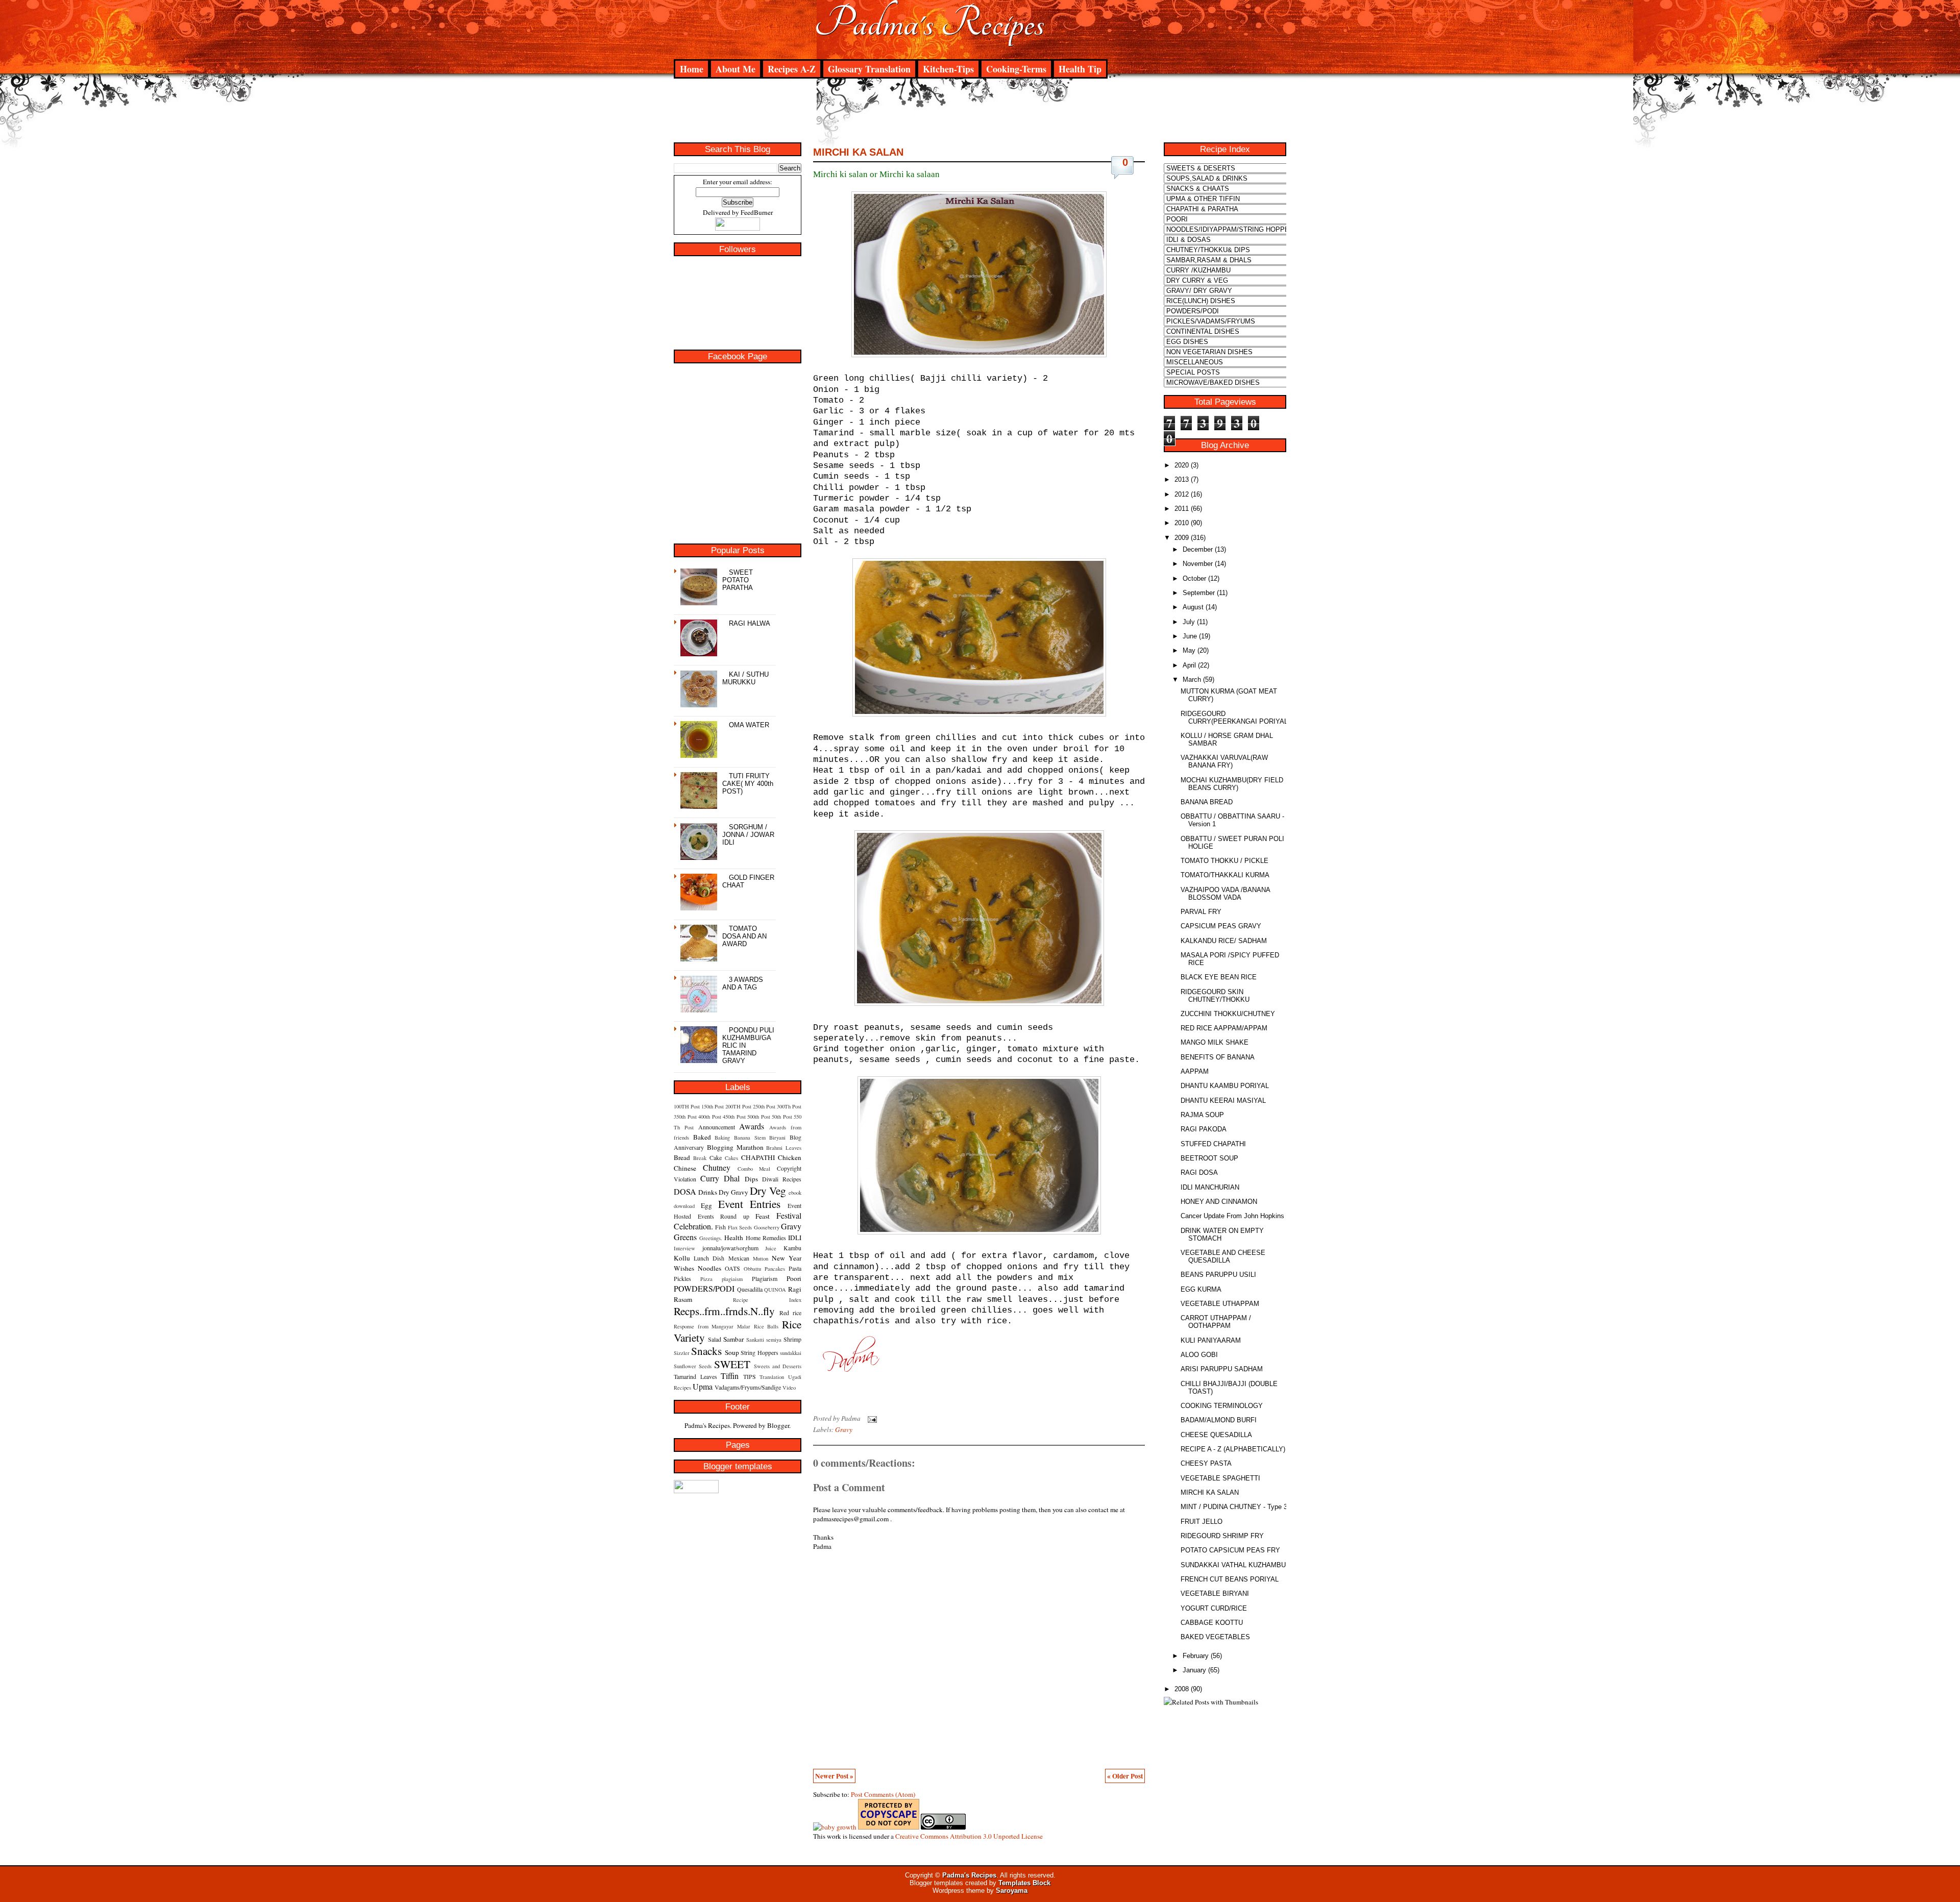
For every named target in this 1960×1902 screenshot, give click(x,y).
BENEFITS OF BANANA (1218, 1057)
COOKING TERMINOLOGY (1222, 1406)
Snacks (706, 1351)
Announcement (717, 1127)
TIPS (750, 1376)
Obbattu (752, 1269)
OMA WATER (749, 725)
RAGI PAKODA (1204, 1129)
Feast (763, 1216)
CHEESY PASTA (1206, 1463)
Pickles (682, 1278)
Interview (684, 1248)
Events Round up (724, 1216)
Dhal (732, 1178)
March (1192, 680)
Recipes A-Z (792, 69)
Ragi (795, 1289)
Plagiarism (765, 1278)
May (1189, 650)
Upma (703, 1386)
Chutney (717, 1167)
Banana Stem (750, 1138)
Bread (682, 1157)
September (1199, 593)
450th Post (734, 1117)
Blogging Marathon (735, 1147)
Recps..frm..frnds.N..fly (724, 1311)
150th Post (713, 1106)
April (1189, 665)
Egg (706, 1205)
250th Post (764, 1106)
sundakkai (791, 1353)
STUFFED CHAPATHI (1213, 1144)
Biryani (777, 1138)
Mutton (761, 1258)
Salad (715, 1339)
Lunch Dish (709, 1258)
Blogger (778, 1425)
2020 (1182, 465)
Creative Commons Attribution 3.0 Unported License (969, 1836)
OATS (732, 1268)
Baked (702, 1137)
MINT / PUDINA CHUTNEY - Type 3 (1234, 1507)
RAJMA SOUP (1202, 1115)
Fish (720, 1227)
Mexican (739, 1258)
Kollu (682, 1258)
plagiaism (732, 1279)
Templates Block (1024, 1883)
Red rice (790, 1313)
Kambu (792, 1248)
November (1198, 564)
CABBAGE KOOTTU (1212, 1623)
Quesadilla (750, 1289)
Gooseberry (767, 1227)
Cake (716, 1157)
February (1196, 1656)
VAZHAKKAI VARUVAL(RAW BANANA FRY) (1224, 761)
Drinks (708, 1192)
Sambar (733, 1339)
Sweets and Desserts (778, 1366)
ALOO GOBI (1199, 1355)
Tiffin (730, 1376)
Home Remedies (766, 1238)
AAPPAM (1195, 1071)
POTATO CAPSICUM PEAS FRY (1230, 1550)
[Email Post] (871, 1418)
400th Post (710, 1117)
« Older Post (1125, 1776)
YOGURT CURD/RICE (1214, 1608)
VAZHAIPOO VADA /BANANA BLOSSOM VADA (1225, 894)
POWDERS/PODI (704, 1288)
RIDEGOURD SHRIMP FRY (1222, 1536)
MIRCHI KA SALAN (858, 152)
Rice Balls (766, 1326)
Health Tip (1080, 69)
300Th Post (789, 1106)
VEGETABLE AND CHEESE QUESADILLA (1223, 1256)
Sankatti (755, 1340)
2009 (1182, 538)
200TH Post (738, 1106)
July (1189, 622)
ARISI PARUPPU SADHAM (1222, 1369)
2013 (1182, 479)
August (1193, 607)
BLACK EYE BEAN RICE (1219, 977)
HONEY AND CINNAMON (1219, 1202)
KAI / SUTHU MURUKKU (745, 678)
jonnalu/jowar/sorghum (730, 1248)
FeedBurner (757, 212)
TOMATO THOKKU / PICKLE (1224, 861)
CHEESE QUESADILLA (1216, 1435)
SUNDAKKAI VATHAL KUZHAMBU (1233, 1565)
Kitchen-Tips (948, 69)
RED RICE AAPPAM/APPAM (1224, 1028)
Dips (751, 1179)
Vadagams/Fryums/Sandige (748, 1387)
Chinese (685, 1168)
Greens (685, 1237)
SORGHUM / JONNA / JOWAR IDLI (748, 835)
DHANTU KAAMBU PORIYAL (1225, 1086)
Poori (794, 1278)
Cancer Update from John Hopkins (1232, 1216)
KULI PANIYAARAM (1211, 1340)
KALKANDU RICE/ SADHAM (1224, 941)
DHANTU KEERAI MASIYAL (1223, 1101)
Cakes (731, 1158)
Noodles (709, 1268)
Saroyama (1012, 1891)
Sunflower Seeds (693, 1366)
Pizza (706, 1279)
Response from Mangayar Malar (712, 1326)
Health (734, 1238)
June (1190, 636)
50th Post (782, 1117)
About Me (736, 69)
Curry (710, 1178)
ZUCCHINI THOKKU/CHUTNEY (1228, 1014)
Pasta (795, 1268)
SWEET (732, 1364)
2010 (1182, 523)
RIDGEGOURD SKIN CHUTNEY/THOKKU (1215, 996)
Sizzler (682, 1353)
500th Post (759, 1117)
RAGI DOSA (1199, 1172)
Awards (752, 1126)
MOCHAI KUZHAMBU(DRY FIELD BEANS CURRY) (1232, 784)
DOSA (685, 1191)
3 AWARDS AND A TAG (743, 983)
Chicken (790, 1157)
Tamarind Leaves (695, 1376)
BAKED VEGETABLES (1215, 1637)
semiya (774, 1340)
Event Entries (750, 1204)
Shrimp (792, 1339)
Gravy (791, 1226)
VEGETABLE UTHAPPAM (1220, 1304)
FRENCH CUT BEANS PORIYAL (1230, 1579)
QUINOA (775, 1290)
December (1198, 549)
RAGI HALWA (750, 623)
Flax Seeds (740, 1227)
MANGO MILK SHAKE (1215, 1042)
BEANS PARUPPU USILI (1218, 1275)
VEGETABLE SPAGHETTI (1220, 1478)
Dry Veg (768, 1190)
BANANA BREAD (1207, 802)
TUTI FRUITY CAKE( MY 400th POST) (748, 784)
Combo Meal (754, 1169)
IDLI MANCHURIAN (1210, 1187)
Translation (772, 1377)
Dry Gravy (733, 1192)
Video (789, 1388)
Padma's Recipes (929, 23)
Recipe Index (767, 1300)
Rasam (683, 1299)
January (1194, 1670)
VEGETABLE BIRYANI (1215, 1594)
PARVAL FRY (1201, 912)
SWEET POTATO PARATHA (738, 580)
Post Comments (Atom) (883, 1794)
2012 (1182, 494)
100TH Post (687, 1106)
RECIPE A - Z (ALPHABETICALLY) (1233, 1449)
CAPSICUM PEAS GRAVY (1221, 926)
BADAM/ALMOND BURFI (1219, 1420)
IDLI (795, 1238)
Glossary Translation (869, 69)
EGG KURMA (1201, 1289)
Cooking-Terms (1016, 69)
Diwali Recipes (782, 1179)
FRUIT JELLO (1202, 1522)
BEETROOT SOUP (1209, 1158)
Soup (732, 1352)
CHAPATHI (758, 1157)
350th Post (685, 1117)
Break (700, 1158)
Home (692, 69)
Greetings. (711, 1238)
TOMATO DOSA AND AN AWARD (744, 936)
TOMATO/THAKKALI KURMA (1225, 875)
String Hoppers (759, 1352)
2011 (1182, 509)
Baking (722, 1138)
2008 (1182, 1689)
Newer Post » (834, 1776)
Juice (771, 1248)
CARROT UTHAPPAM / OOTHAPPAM (1216, 1322)
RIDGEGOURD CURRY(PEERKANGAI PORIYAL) (1235, 718)
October (1194, 578)
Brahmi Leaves (784, 1148)
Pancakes (775, 1269)
